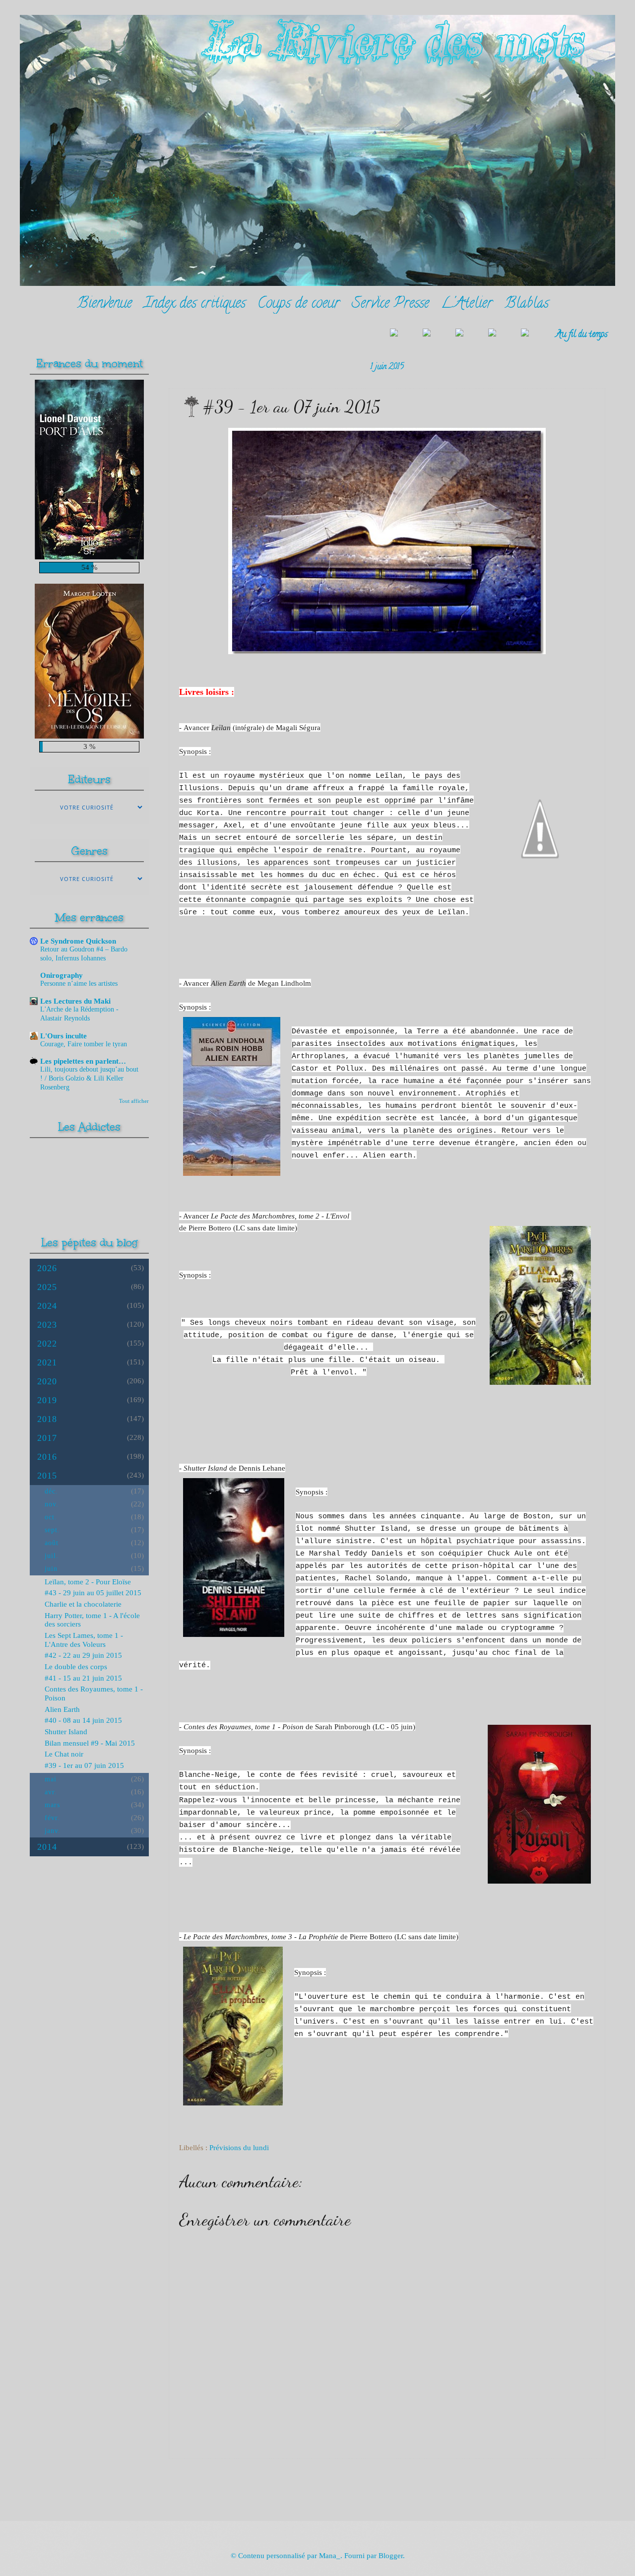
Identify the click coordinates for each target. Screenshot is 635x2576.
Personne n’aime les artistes (79, 983)
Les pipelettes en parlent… (83, 1061)
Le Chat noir (64, 1754)
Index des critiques (195, 305)
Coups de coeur (299, 305)
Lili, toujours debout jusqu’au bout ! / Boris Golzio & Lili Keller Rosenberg (89, 1078)
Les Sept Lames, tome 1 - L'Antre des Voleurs (84, 1640)
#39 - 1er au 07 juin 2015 (84, 1765)
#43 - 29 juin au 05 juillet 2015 (93, 1593)
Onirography (62, 975)
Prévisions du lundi (239, 2148)
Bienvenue (104, 305)
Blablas (527, 305)
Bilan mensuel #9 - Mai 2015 (90, 1743)
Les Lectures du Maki (75, 1001)
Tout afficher (134, 1101)
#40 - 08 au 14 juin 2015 (83, 1720)
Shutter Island (66, 1732)
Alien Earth (62, 1709)
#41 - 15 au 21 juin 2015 (83, 1678)
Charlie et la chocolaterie (83, 1604)
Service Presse (390, 305)
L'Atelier (467, 305)
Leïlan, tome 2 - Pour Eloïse (88, 1582)
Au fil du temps (582, 335)
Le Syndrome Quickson (78, 941)
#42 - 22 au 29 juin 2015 (83, 1655)
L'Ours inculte (63, 1036)
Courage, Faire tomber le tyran (84, 1044)
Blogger (391, 2556)
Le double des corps (76, 1667)
